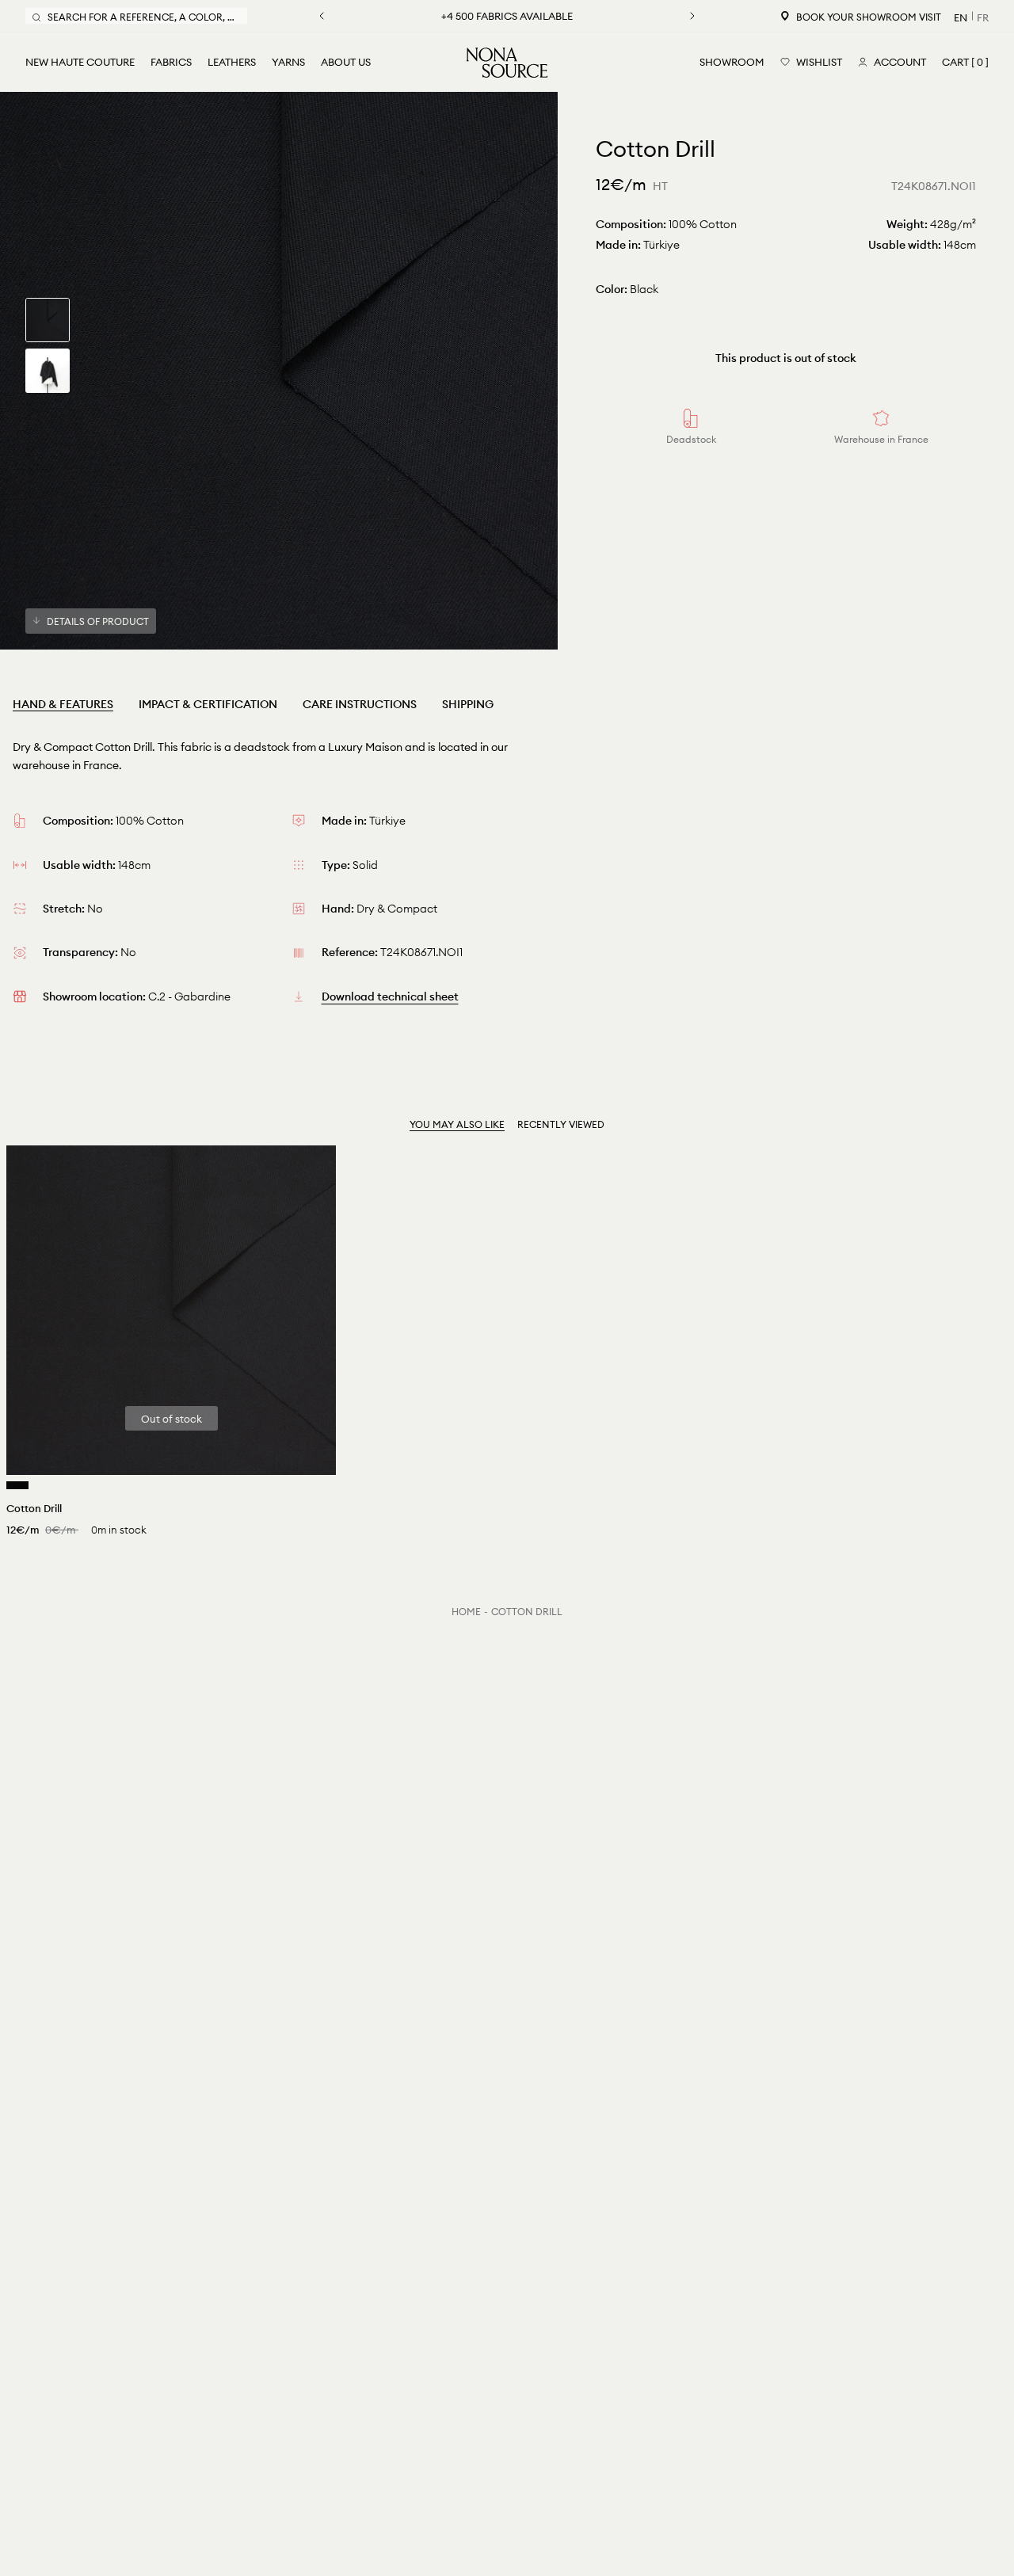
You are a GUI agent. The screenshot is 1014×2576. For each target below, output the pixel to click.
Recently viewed (561, 1124)
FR (983, 17)
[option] (279, 371)
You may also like (457, 1124)
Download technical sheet (390, 996)
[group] (48, 320)
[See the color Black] (17, 1485)
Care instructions (360, 704)
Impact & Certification (208, 704)
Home (466, 1612)
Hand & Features (63, 704)
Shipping (468, 704)
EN (961, 17)
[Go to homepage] (507, 63)
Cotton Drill (527, 1612)
